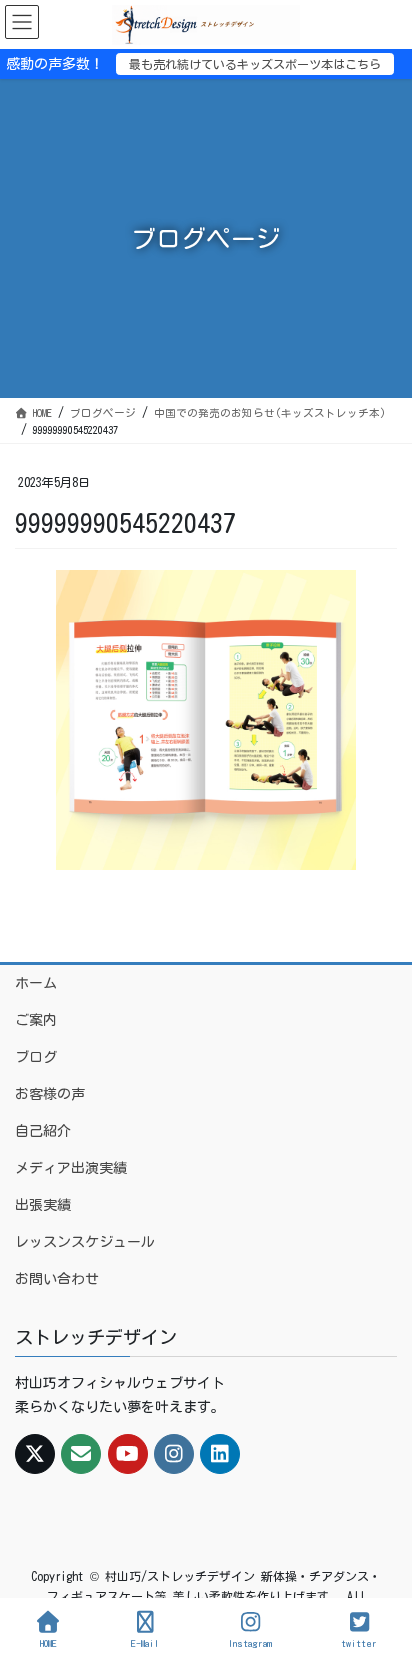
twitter (359, 1643)
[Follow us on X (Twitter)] (35, 1454)
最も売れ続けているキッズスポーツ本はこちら (255, 64)
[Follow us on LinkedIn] (220, 1454)
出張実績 (43, 1205)
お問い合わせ (57, 1279)
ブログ (36, 1057)
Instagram (250, 1643)
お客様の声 (50, 1094)
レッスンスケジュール (85, 1242)
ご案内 (36, 1020)
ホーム (36, 983)
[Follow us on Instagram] (174, 1454)
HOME (48, 1643)
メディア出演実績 (71, 1168)
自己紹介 (43, 1131)
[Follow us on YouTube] (128, 1454)
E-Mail (145, 1643)
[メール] (81, 1454)
